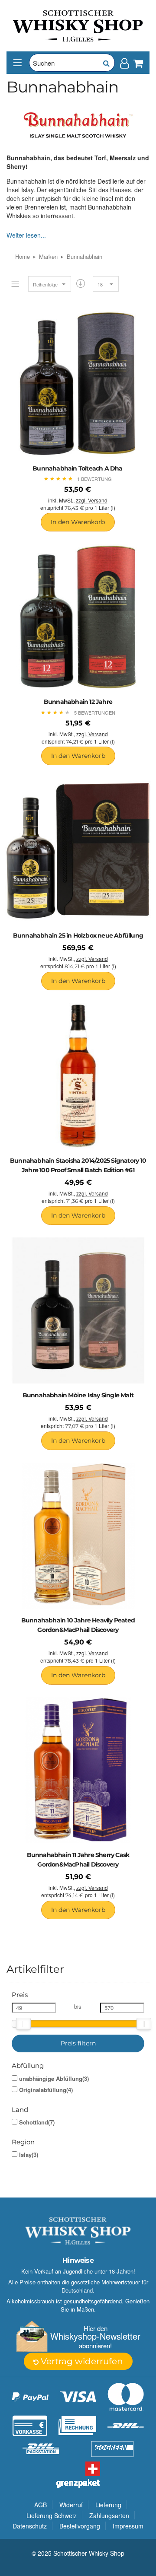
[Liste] (15, 284)
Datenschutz (30, 2526)
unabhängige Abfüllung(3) (54, 2079)
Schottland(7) (37, 2122)
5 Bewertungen (95, 712)
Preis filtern (78, 2043)
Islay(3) (29, 2155)
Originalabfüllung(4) (46, 2090)
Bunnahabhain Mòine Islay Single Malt (78, 1395)
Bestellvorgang (80, 2526)
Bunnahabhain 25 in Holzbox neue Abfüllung (78, 935)
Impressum (128, 2526)
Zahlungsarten (109, 2516)
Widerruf (71, 2505)
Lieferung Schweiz (52, 2516)
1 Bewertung (94, 479)
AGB (41, 2505)
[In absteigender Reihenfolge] (81, 284)
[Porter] (78, 25)
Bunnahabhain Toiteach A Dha (77, 468)
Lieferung (108, 2505)
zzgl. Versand (92, 500)
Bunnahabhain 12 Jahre (78, 702)
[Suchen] (106, 63)
